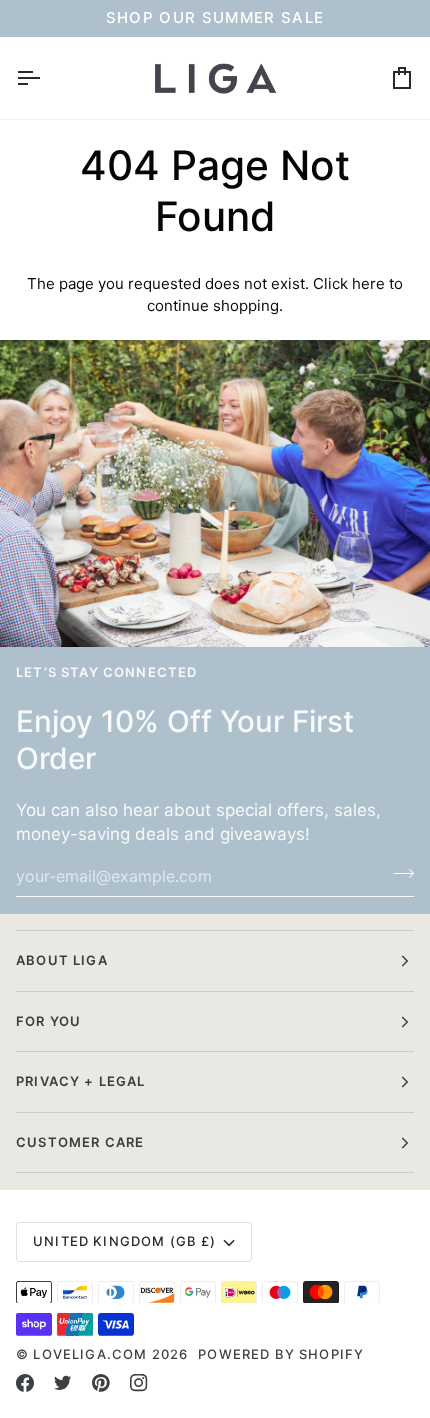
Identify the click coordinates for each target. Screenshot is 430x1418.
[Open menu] (46, 78)
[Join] (397, 873)
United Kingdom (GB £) (125, 1241)
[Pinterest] (101, 1383)
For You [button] (48, 1021)
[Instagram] (139, 1383)
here (368, 283)
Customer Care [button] (80, 1142)
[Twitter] (63, 1383)
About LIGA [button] (62, 960)
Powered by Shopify (281, 1354)
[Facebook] (25, 1383)
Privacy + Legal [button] (81, 1081)
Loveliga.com (90, 1354)
